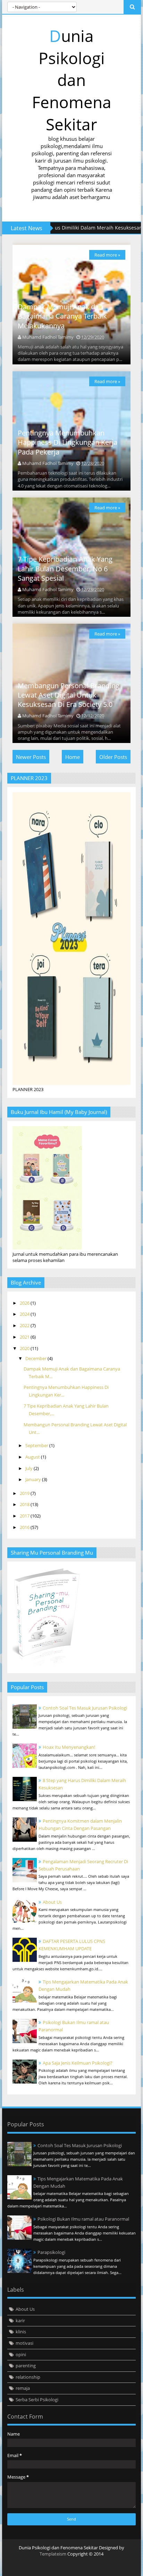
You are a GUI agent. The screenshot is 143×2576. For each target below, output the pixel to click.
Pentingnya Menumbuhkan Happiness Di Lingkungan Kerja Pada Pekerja (68, 442)
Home (73, 757)
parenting (26, 2366)
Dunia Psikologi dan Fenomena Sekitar (72, 80)
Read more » (107, 255)
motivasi (24, 2343)
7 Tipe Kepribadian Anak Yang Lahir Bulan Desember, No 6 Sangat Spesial (65, 569)
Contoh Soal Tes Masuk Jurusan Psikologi (85, 1708)
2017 (25, 1516)
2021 (25, 1337)
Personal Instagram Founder (16, 2567)
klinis (21, 2332)
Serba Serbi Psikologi (37, 2400)
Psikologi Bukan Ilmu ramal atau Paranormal (83, 2219)
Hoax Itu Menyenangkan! (69, 1747)
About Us (52, 1902)
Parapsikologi (51, 2252)
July (30, 1468)
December (36, 1358)
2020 (25, 1348)
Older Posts (113, 757)
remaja (23, 2388)
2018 (25, 1504)
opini (21, 2354)
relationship (28, 2377)
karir (20, 2320)
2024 (25, 1314)
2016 (25, 1527)
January (34, 1479)
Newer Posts (31, 757)
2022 (25, 1325)
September (37, 1445)
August (33, 1457)
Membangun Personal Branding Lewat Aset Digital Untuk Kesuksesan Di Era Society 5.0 (69, 695)
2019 (25, 1493)
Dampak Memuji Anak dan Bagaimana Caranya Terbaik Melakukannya (62, 316)
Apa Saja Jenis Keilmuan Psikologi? (78, 2063)
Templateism (53, 2554)
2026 (25, 1303)
